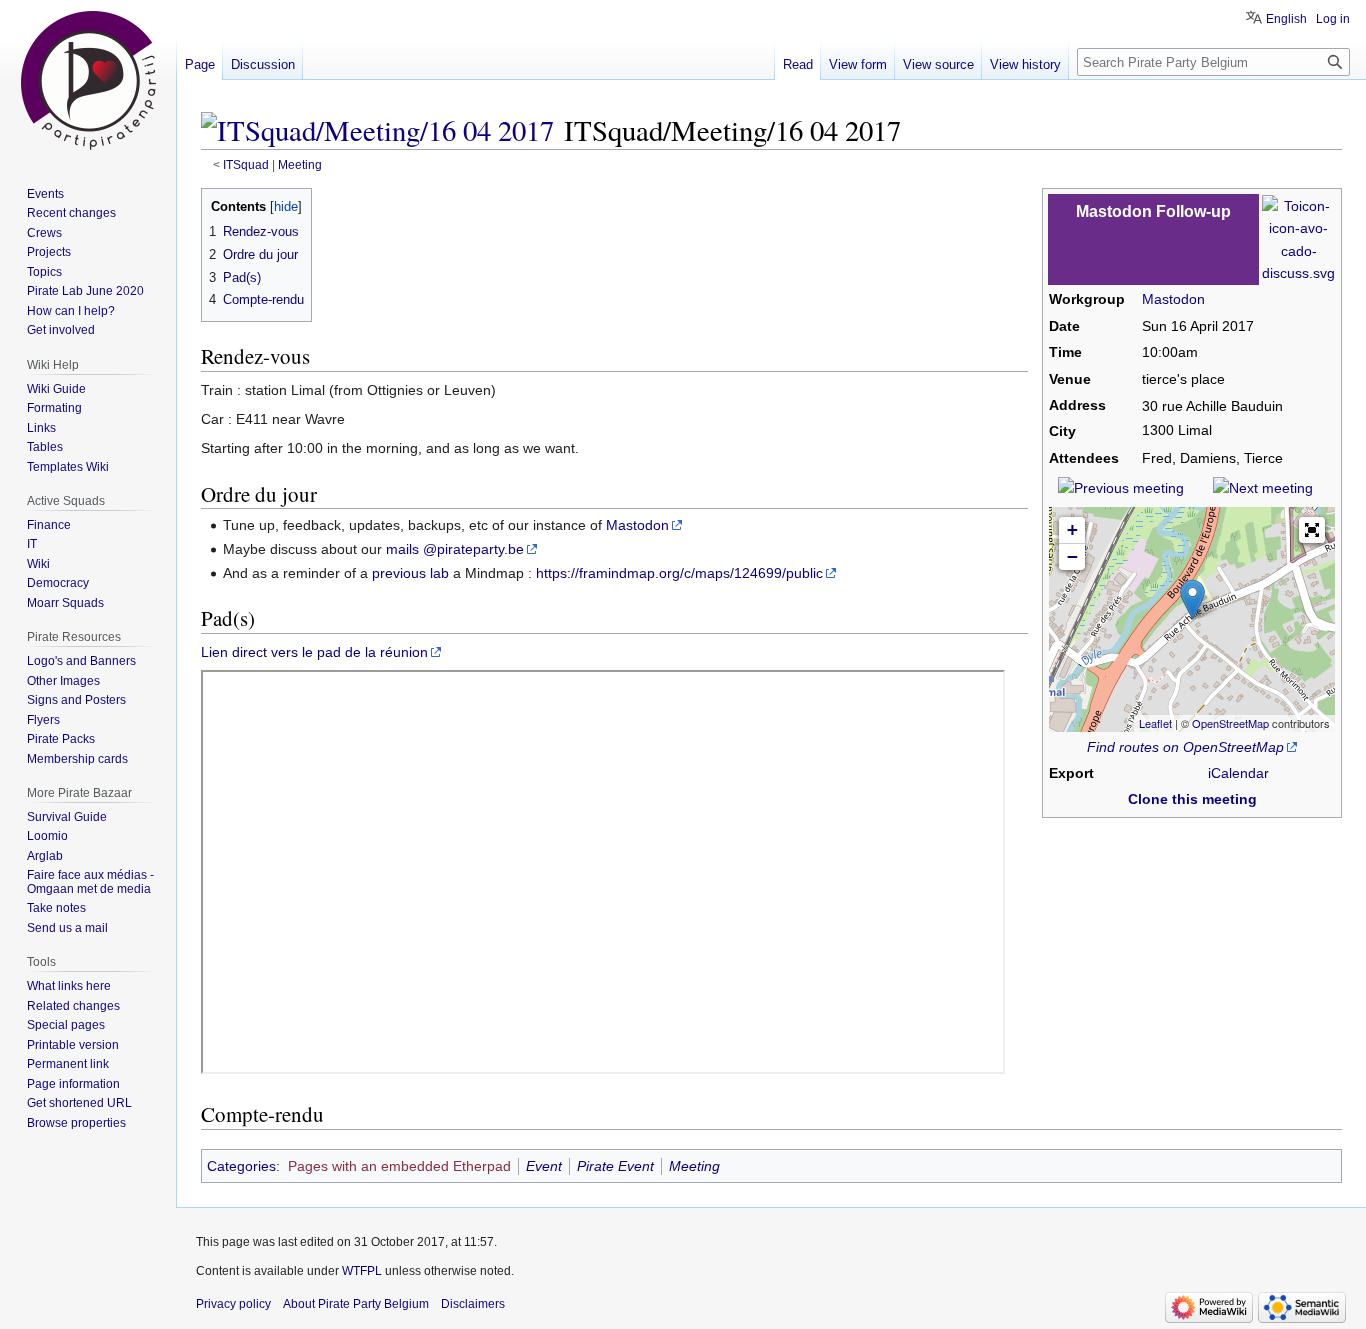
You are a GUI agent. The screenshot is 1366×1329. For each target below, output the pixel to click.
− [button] (1072, 556)
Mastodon (1173, 299)
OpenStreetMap (1230, 723)
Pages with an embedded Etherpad (399, 1166)
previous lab (410, 573)
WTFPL (362, 1271)
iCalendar (1238, 773)
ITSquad (246, 164)
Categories (241, 1166)
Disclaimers (473, 1304)
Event (544, 1166)
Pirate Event (615, 1166)
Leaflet (1155, 723)
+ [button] (1072, 529)
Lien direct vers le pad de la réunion (314, 652)
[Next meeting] (1263, 487)
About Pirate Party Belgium (356, 1304)
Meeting (300, 164)
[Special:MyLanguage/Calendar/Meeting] (1298, 238)
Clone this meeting (1192, 799)
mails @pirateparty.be (455, 549)
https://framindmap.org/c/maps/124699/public (679, 573)
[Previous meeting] (1121, 487)
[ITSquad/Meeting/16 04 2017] (377, 130)
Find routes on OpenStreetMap (1185, 747)
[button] (1312, 530)
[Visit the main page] (88, 80)
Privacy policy (233, 1304)
